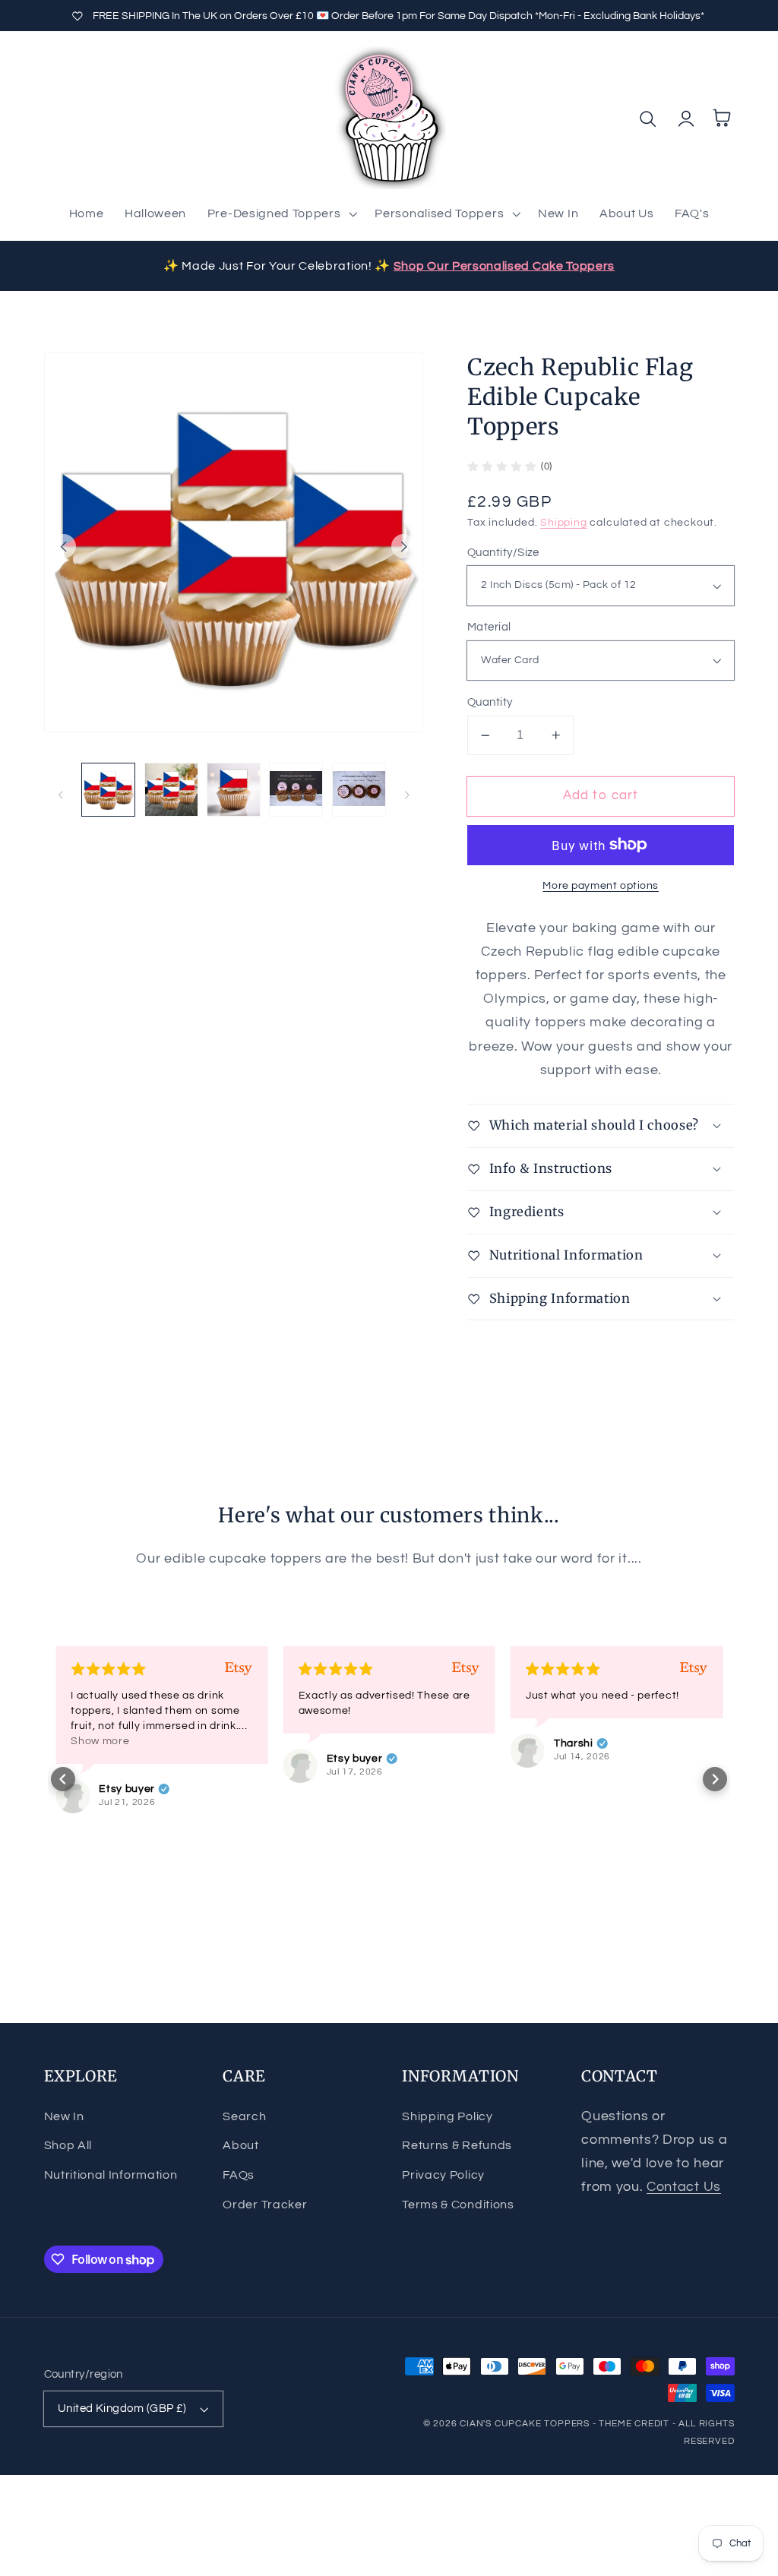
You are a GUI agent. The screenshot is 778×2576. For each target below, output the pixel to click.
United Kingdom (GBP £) (122, 2408)
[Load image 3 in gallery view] (234, 790)
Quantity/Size (503, 553)
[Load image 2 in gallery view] (171, 790)
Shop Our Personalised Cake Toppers (504, 266)
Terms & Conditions (458, 2205)
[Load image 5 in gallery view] (359, 790)
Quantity (490, 702)
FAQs (239, 2175)
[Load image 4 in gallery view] (296, 790)
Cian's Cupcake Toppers (525, 2424)
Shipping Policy (447, 2116)
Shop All (68, 2145)
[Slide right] (403, 546)
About (240, 2145)
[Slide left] (64, 546)
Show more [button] (100, 1741)
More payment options (601, 886)
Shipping (563, 523)
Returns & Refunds (457, 2145)
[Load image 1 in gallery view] (108, 790)
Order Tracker (265, 2205)
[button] (281, 213)
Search (244, 2116)
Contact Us (684, 2187)
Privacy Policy (443, 2175)
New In (64, 2116)
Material (489, 627)
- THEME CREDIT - (636, 2424)
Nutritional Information (111, 2175)
